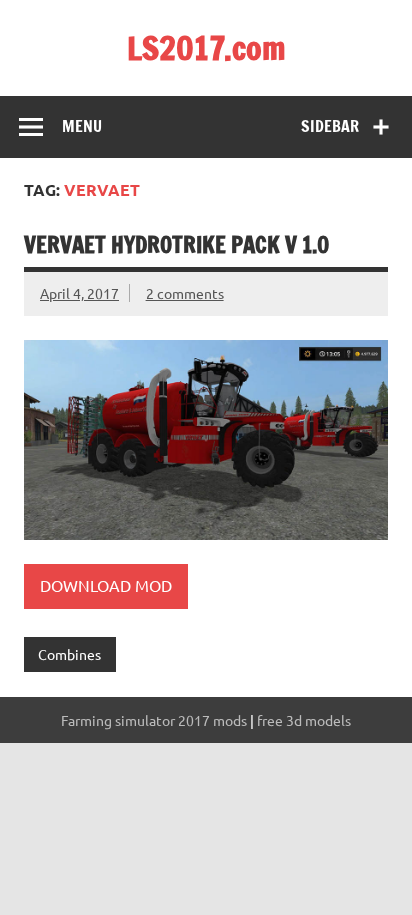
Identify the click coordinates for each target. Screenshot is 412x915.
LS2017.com (206, 48)
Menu (82, 126)
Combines (69, 654)
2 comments (185, 293)
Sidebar (330, 126)
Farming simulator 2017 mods (154, 720)
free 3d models (304, 720)
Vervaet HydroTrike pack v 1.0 (176, 244)
